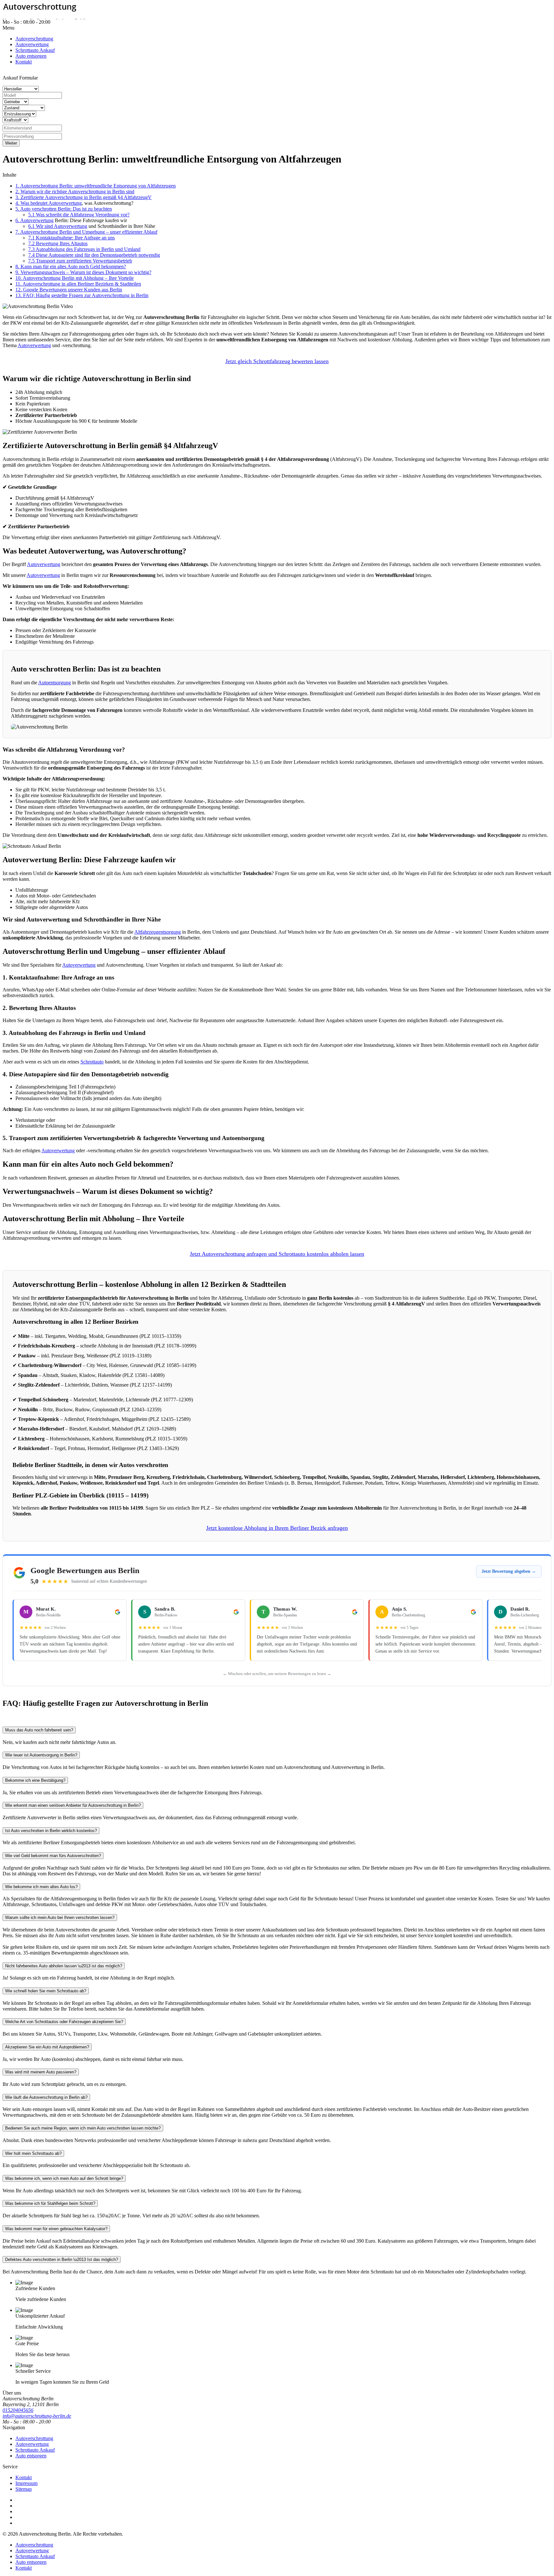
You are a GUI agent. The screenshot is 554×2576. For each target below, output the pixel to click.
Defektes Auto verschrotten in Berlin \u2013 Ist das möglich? (62, 2259)
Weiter (11, 143)
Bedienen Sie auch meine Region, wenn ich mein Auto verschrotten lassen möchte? (83, 2128)
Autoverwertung (65, 203)
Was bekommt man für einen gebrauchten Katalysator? (56, 2229)
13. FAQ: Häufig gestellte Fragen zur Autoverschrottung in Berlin (82, 295)
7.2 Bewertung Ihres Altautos (58, 243)
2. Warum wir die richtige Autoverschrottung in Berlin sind (75, 192)
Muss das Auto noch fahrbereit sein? (39, 1730)
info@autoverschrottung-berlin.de (37, 2416)
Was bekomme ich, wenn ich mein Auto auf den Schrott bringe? (64, 2178)
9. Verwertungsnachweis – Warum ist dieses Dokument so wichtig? (83, 272)
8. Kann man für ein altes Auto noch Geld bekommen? (71, 267)
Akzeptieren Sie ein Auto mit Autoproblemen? (47, 2047)
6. (18, 220)
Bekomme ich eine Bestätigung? (35, 1780)
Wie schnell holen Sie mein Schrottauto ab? (46, 1991)
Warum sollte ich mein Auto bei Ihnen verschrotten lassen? (60, 1917)
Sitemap (24, 2489)
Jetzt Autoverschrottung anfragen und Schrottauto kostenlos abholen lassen (277, 1254)
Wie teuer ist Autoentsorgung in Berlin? (41, 1755)
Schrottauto (92, 1062)
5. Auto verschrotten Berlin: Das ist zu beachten (64, 209)
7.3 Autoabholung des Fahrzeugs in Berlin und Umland (84, 249)
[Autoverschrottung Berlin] (277, 8)
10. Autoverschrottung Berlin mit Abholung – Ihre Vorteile (75, 278)
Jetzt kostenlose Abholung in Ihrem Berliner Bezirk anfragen (277, 1528)
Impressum (26, 2483)
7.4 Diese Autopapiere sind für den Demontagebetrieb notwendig (94, 255)
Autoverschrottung (34, 2438)
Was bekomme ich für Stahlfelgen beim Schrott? (50, 2203)
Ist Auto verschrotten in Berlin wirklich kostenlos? (51, 1831)
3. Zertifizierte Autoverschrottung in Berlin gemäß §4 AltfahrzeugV (84, 197)
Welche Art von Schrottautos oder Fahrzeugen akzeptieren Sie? (64, 2022)
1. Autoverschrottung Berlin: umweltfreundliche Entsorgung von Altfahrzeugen (96, 186)
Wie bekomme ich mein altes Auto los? (41, 1887)
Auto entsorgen (31, 2456)
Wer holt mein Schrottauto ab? (33, 2153)
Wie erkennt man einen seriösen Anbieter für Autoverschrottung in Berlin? (73, 1805)
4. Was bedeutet (32, 203)
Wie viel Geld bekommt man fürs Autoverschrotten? (53, 1856)
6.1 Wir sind (41, 226)
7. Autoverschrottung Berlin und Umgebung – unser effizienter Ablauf (86, 232)
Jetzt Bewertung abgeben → (509, 1571)
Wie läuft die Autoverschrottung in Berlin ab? (46, 2097)
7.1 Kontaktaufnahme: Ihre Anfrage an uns (71, 238)
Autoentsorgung (55, 683)
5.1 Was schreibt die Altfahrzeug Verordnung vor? (79, 215)
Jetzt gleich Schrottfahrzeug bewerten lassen (277, 361)
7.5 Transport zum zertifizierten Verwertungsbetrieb (80, 261)
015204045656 (67, 22)
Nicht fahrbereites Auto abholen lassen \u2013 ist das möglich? (64, 1966)
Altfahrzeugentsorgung (158, 932)
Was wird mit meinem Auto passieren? (41, 2072)
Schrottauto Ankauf (35, 2450)
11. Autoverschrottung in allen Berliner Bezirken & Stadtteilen (78, 284)
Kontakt (24, 2477)
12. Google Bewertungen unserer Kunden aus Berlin (69, 290)
